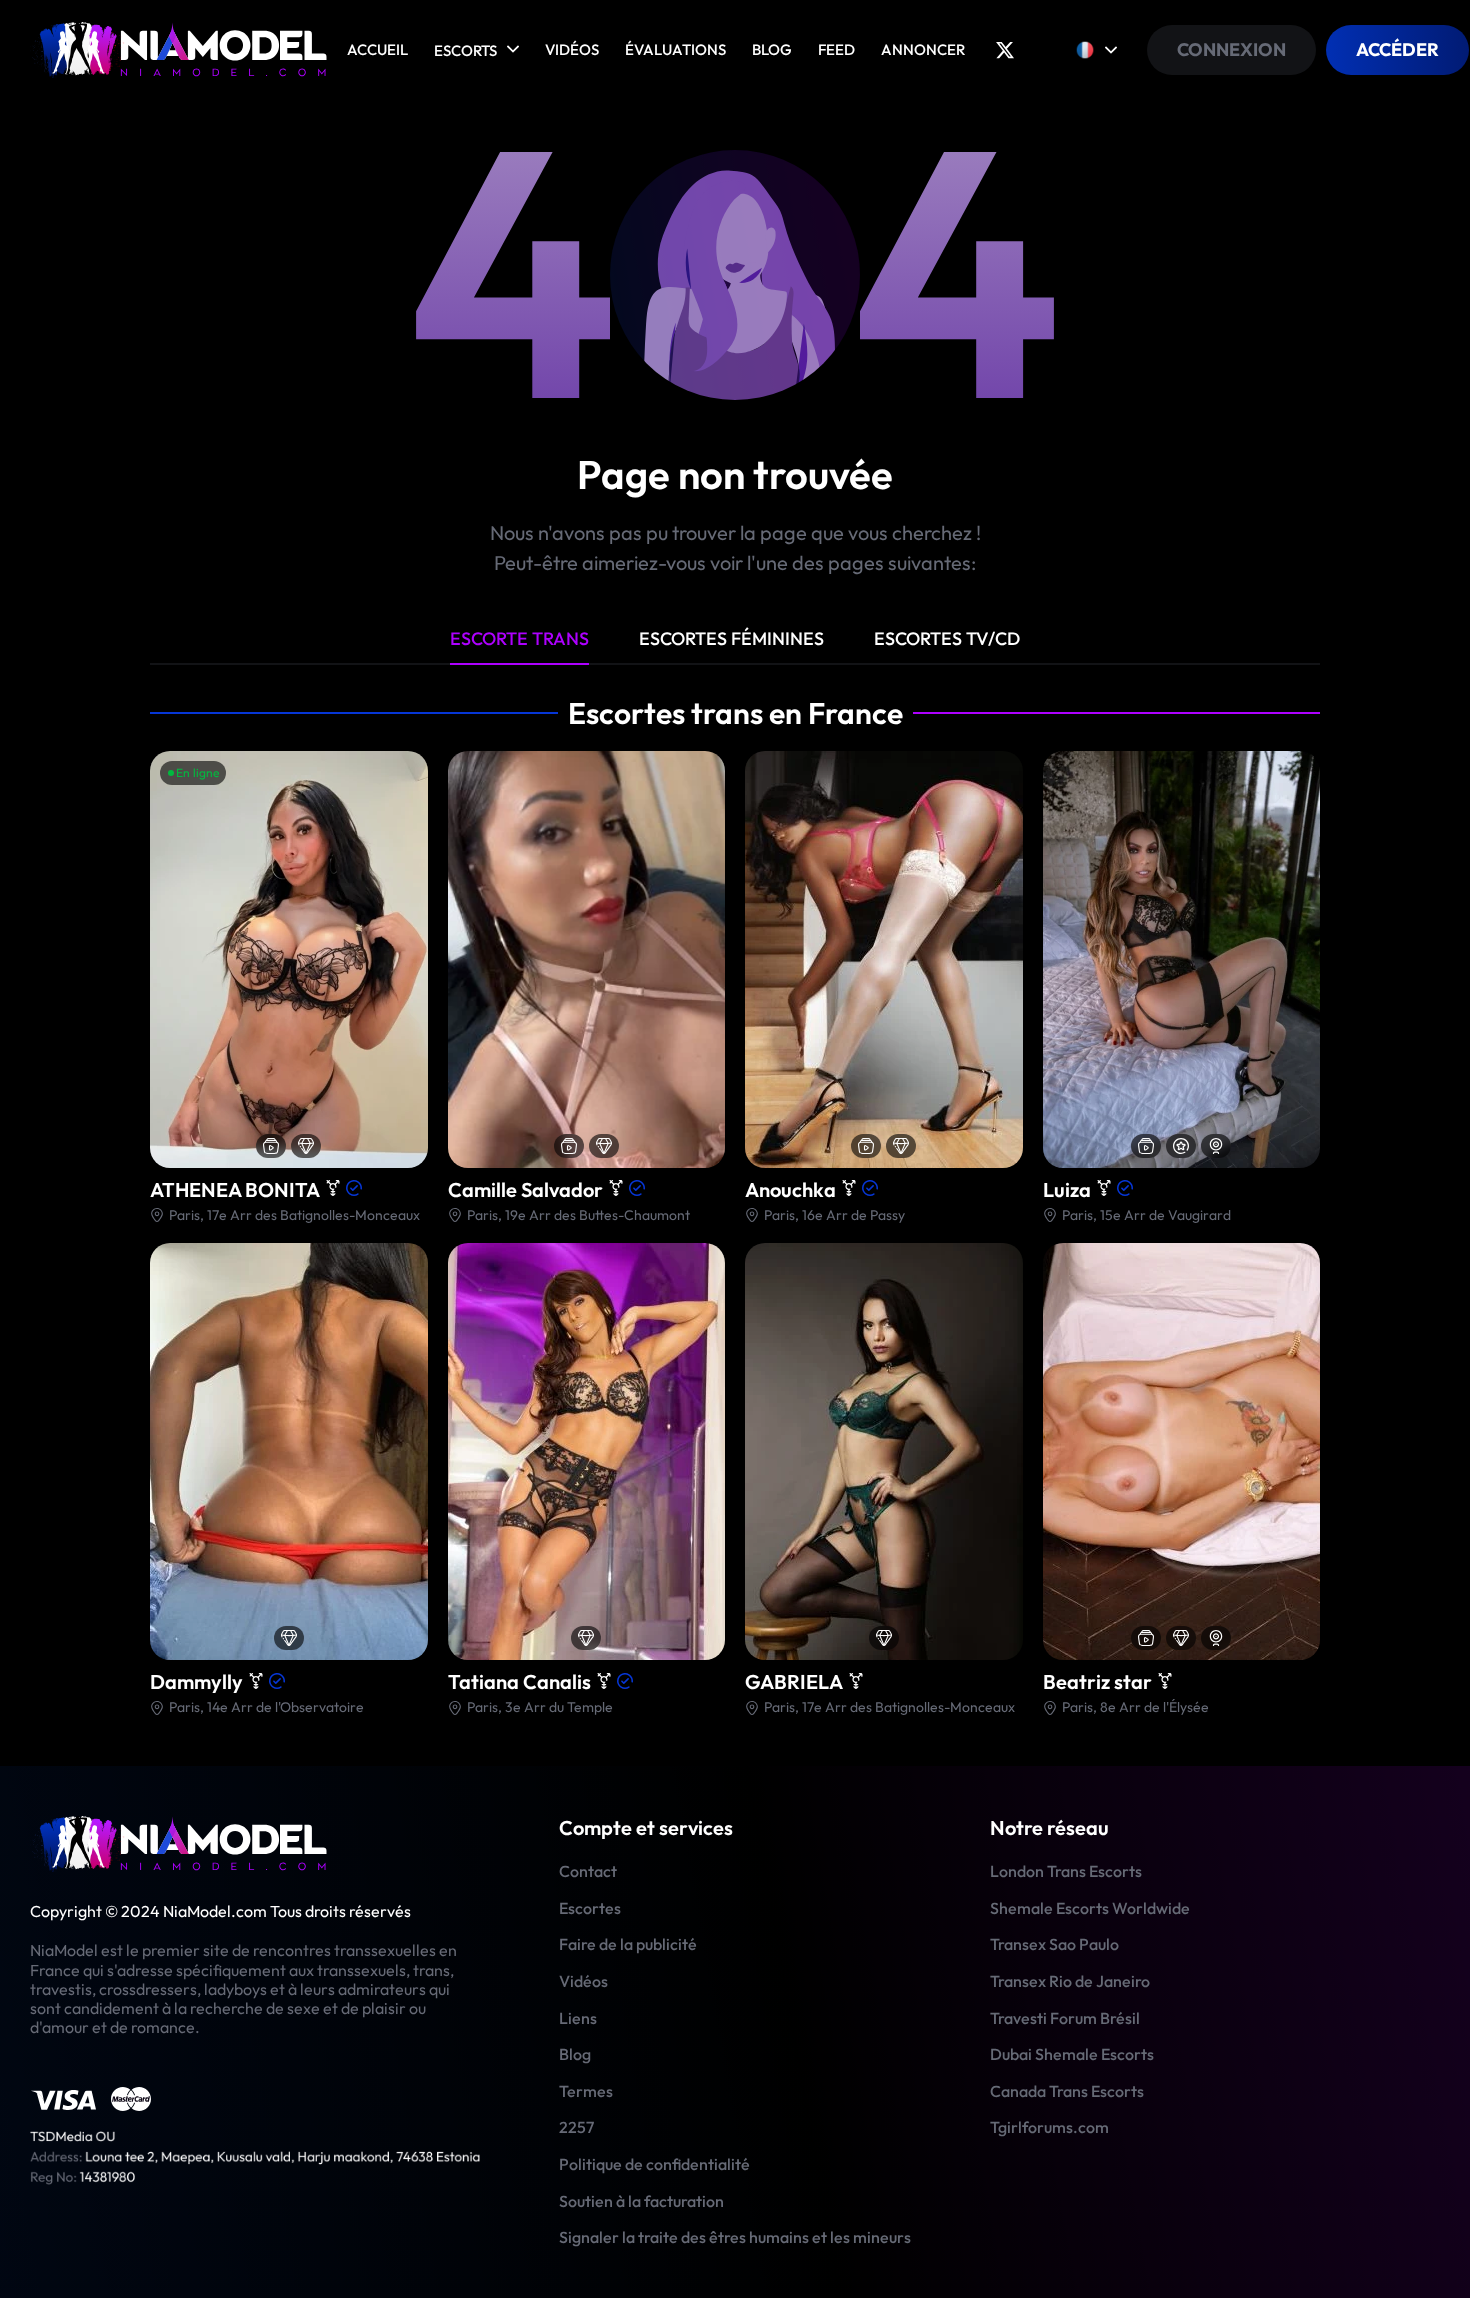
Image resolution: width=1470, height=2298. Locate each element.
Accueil (377, 50)
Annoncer (923, 50)
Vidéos (572, 50)
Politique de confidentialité (654, 2164)
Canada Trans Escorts (1067, 2091)
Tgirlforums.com (1049, 2127)
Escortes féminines (731, 638)
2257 (576, 2127)
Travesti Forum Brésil (1065, 2018)
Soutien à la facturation (641, 2201)
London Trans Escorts (1066, 1871)
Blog (772, 50)
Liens (578, 2018)
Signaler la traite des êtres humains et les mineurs (735, 2237)
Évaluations (675, 50)
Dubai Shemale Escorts (1072, 2054)
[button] (408, 957)
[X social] (1005, 50)
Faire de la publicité (628, 1944)
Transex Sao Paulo (1054, 1944)
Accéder (1397, 49)
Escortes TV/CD (947, 638)
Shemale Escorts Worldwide (1090, 1908)
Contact (588, 1871)
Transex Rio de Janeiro (1070, 1981)
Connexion (1231, 49)
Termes (586, 2091)
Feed (836, 50)
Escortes (590, 1908)
